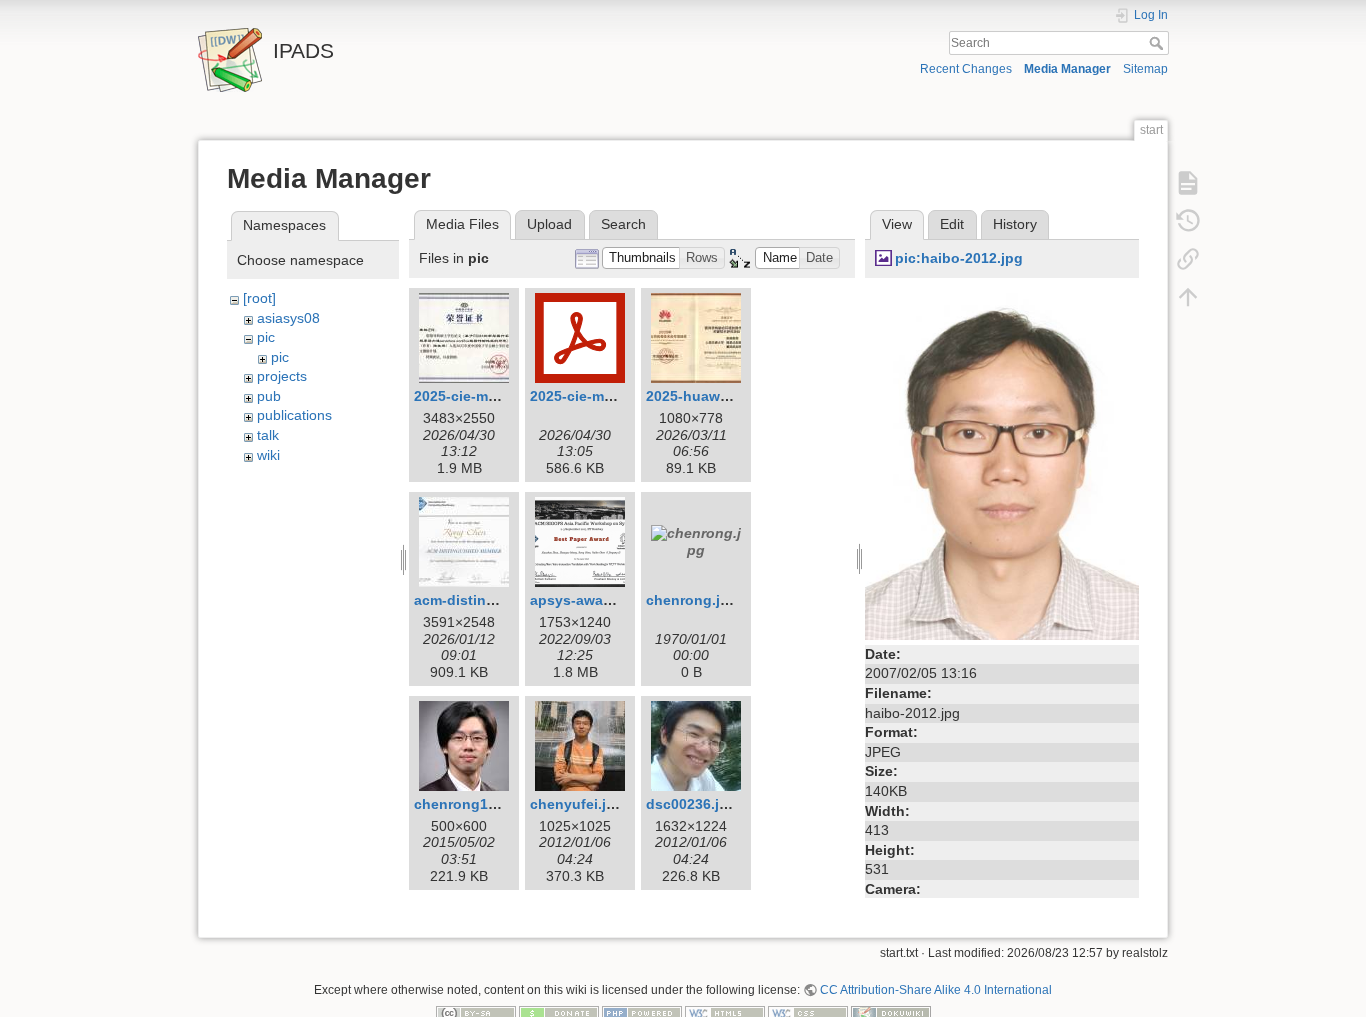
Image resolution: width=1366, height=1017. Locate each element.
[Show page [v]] (1188, 182)
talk (268, 435)
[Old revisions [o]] (1188, 220)
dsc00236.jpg (691, 804)
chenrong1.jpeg (468, 804)
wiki (268, 455)
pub (269, 396)
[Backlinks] (1188, 258)
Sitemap (1145, 69)
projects (282, 376)
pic (266, 337)
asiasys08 (288, 318)
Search (1158, 43)
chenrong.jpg (692, 600)
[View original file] (1002, 463)
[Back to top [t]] (1188, 296)
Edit (952, 224)
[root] (259, 298)
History (1015, 224)
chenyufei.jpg (577, 804)
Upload (549, 224)
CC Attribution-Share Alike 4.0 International (936, 990)
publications (294, 415)
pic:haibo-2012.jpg (959, 258)
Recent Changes (966, 69)
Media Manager (1067, 69)
